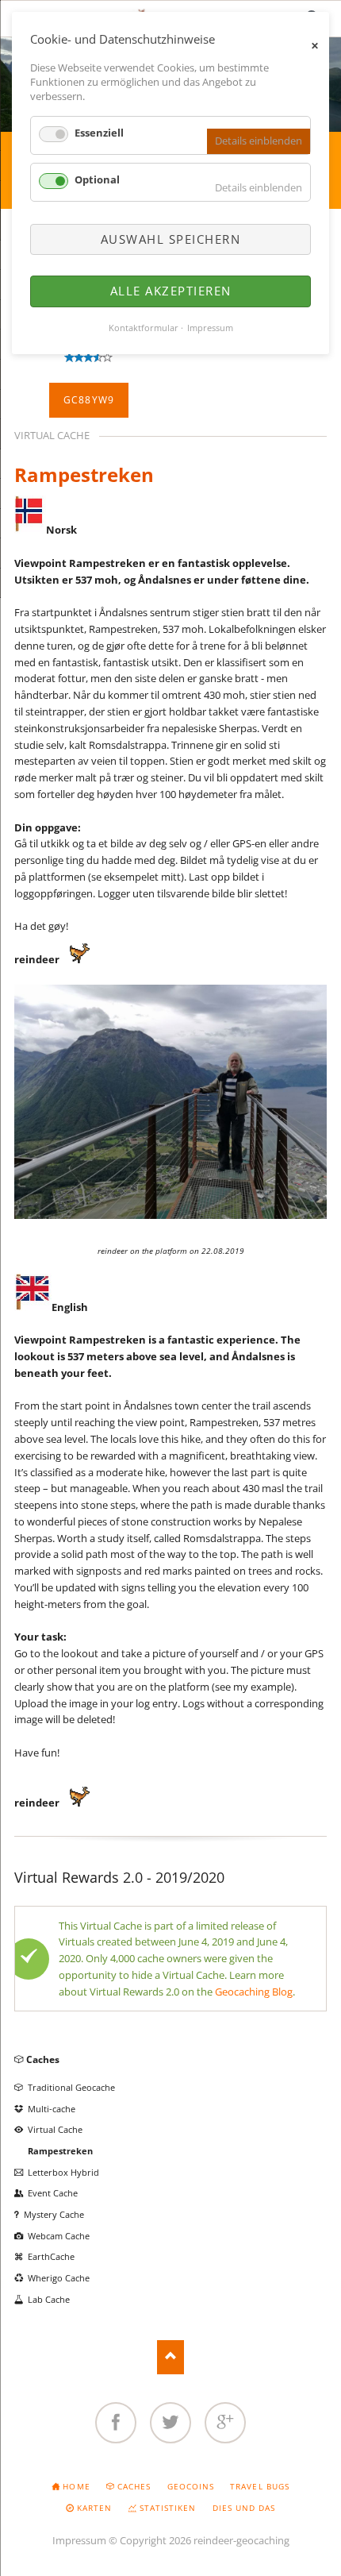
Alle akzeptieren (171, 291)
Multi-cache (52, 2109)
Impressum (79, 2540)
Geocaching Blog (254, 1992)
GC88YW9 (89, 400)
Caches (43, 2059)
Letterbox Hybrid (63, 2172)
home (76, 2486)
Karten (94, 2508)
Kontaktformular (144, 328)
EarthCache (51, 2256)
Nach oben (171, 2357)
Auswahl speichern (171, 239)
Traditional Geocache (71, 2087)
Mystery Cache (54, 2214)
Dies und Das (244, 2508)
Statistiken (168, 2508)
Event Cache (53, 2193)
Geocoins (191, 2486)
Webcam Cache (59, 2236)
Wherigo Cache (59, 2278)
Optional (97, 179)
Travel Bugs (259, 2486)
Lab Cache (49, 2299)
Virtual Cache (55, 2129)
